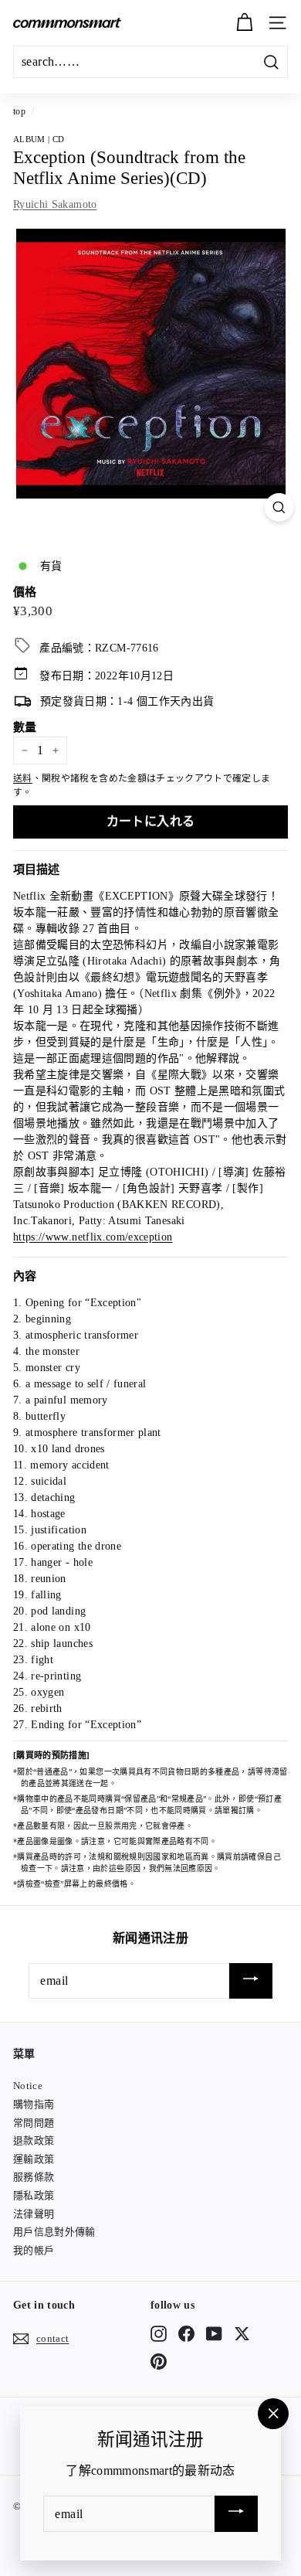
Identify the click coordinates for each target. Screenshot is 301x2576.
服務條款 (34, 2177)
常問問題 (34, 2123)
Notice (28, 2086)
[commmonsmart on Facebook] (186, 2333)
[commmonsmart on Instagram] (159, 2333)
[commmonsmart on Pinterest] (159, 2362)
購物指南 (34, 2104)
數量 (25, 727)
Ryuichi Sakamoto (55, 204)
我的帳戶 (34, 2250)
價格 (25, 592)
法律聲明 (34, 2214)
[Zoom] (279, 507)
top (19, 111)
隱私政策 (34, 2195)
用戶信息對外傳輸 (54, 2232)
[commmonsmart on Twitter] (242, 2333)
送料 (23, 778)
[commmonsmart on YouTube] (214, 2333)
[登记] (251, 1981)
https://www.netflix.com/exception (93, 1237)
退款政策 (34, 2140)
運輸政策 (34, 2159)
